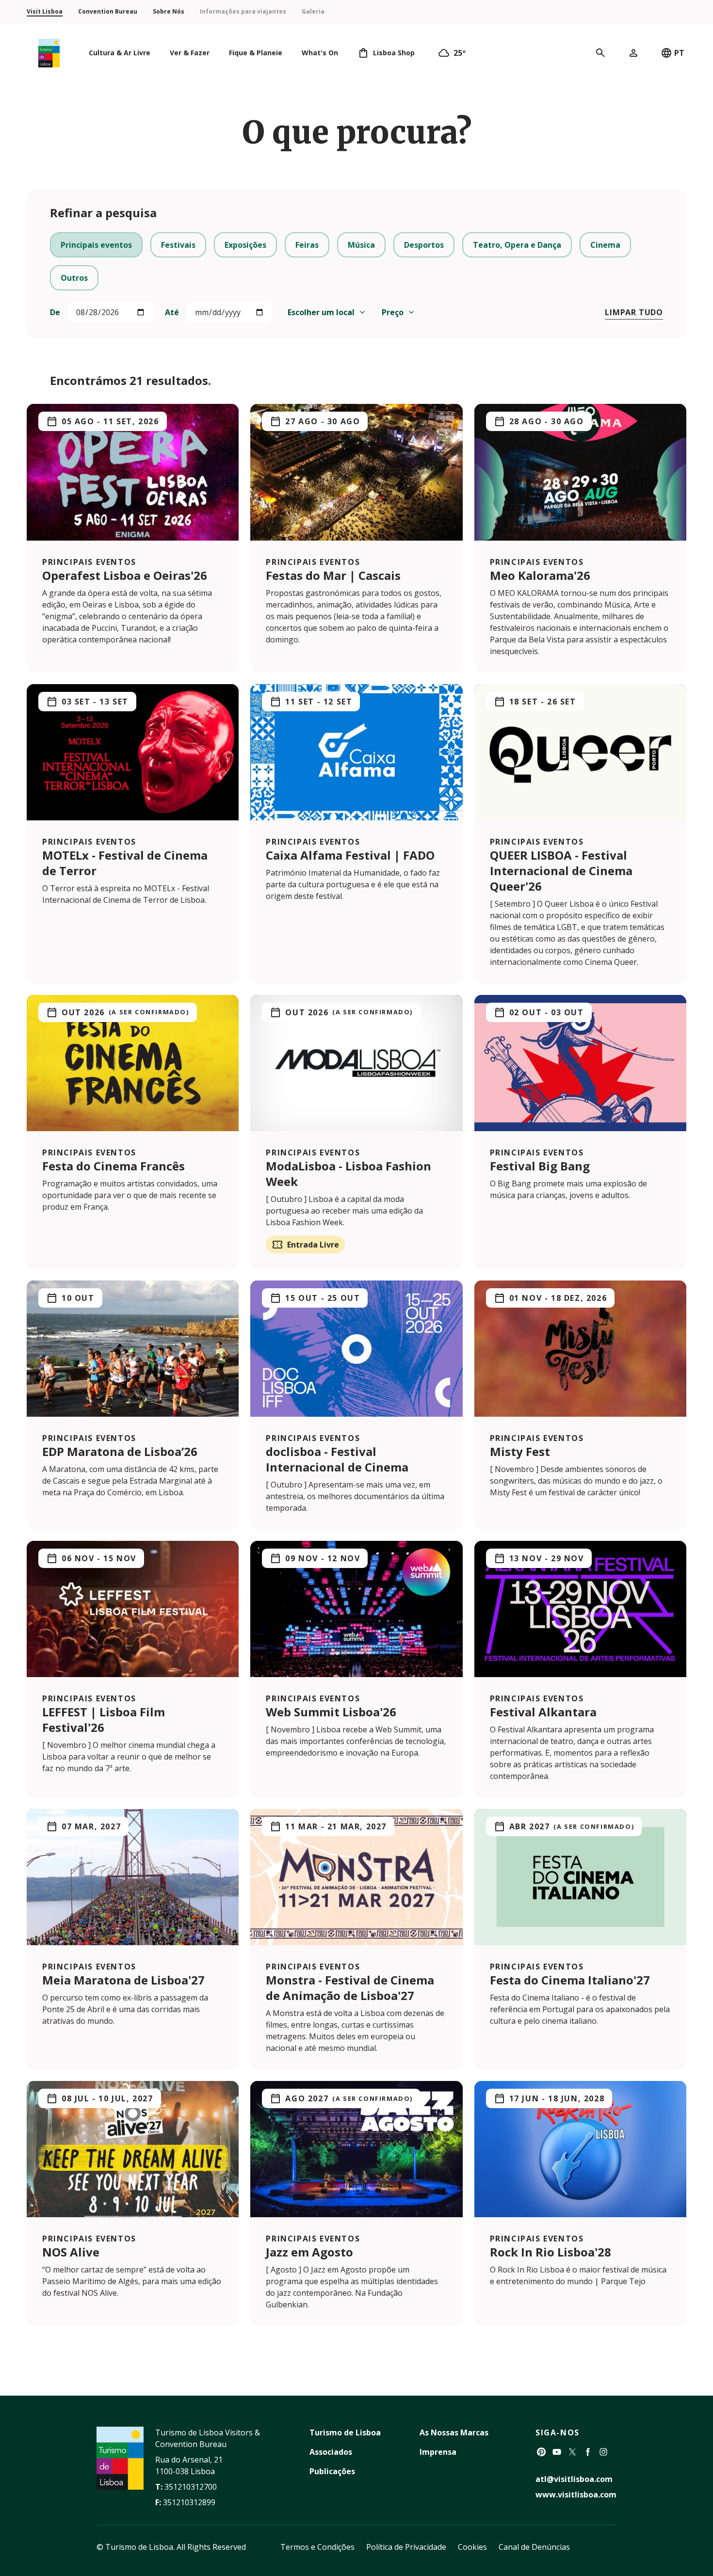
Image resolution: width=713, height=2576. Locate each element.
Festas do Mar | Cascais (333, 575)
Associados (331, 2452)
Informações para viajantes (243, 11)
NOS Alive (71, 2252)
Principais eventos (96, 245)
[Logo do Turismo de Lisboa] (49, 53)
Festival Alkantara (543, 1712)
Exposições (245, 245)
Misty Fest (520, 1451)
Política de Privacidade (406, 2547)
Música (361, 245)
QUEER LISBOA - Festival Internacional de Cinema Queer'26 (561, 871)
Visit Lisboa (45, 11)
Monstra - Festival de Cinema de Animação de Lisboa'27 (350, 1988)
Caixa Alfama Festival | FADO (350, 855)
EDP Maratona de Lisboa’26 (120, 1451)
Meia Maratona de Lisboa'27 (123, 1980)
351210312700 (191, 2487)
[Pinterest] (541, 2452)
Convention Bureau (108, 11)
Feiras (307, 245)
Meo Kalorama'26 (540, 575)
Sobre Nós (169, 11)
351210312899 (189, 2502)
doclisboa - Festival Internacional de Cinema (337, 1459)
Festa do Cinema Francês (113, 1166)
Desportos (424, 245)
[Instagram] (603, 2452)
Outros (74, 278)
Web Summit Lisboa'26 (331, 1712)
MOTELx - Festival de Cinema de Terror (125, 863)
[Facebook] (588, 2452)
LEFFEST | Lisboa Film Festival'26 (104, 1720)
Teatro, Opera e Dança (517, 245)
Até (172, 312)
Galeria (313, 11)
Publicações (332, 2471)
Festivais (178, 245)
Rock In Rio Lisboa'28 (551, 2252)
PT (679, 53)
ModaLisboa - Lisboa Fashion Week (348, 1174)
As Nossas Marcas (454, 2432)
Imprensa (438, 2452)
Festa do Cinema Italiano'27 (570, 1980)
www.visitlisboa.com (576, 2495)
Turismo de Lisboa (345, 2432)
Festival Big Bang (540, 1166)
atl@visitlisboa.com (574, 2479)
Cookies (472, 2547)
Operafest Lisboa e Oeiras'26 (125, 575)
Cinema (605, 245)
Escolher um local (321, 312)
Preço (393, 312)
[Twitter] (572, 2452)
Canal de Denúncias (534, 2547)
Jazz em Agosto (309, 2252)
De (55, 312)
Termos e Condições (317, 2547)
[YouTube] (557, 2452)
